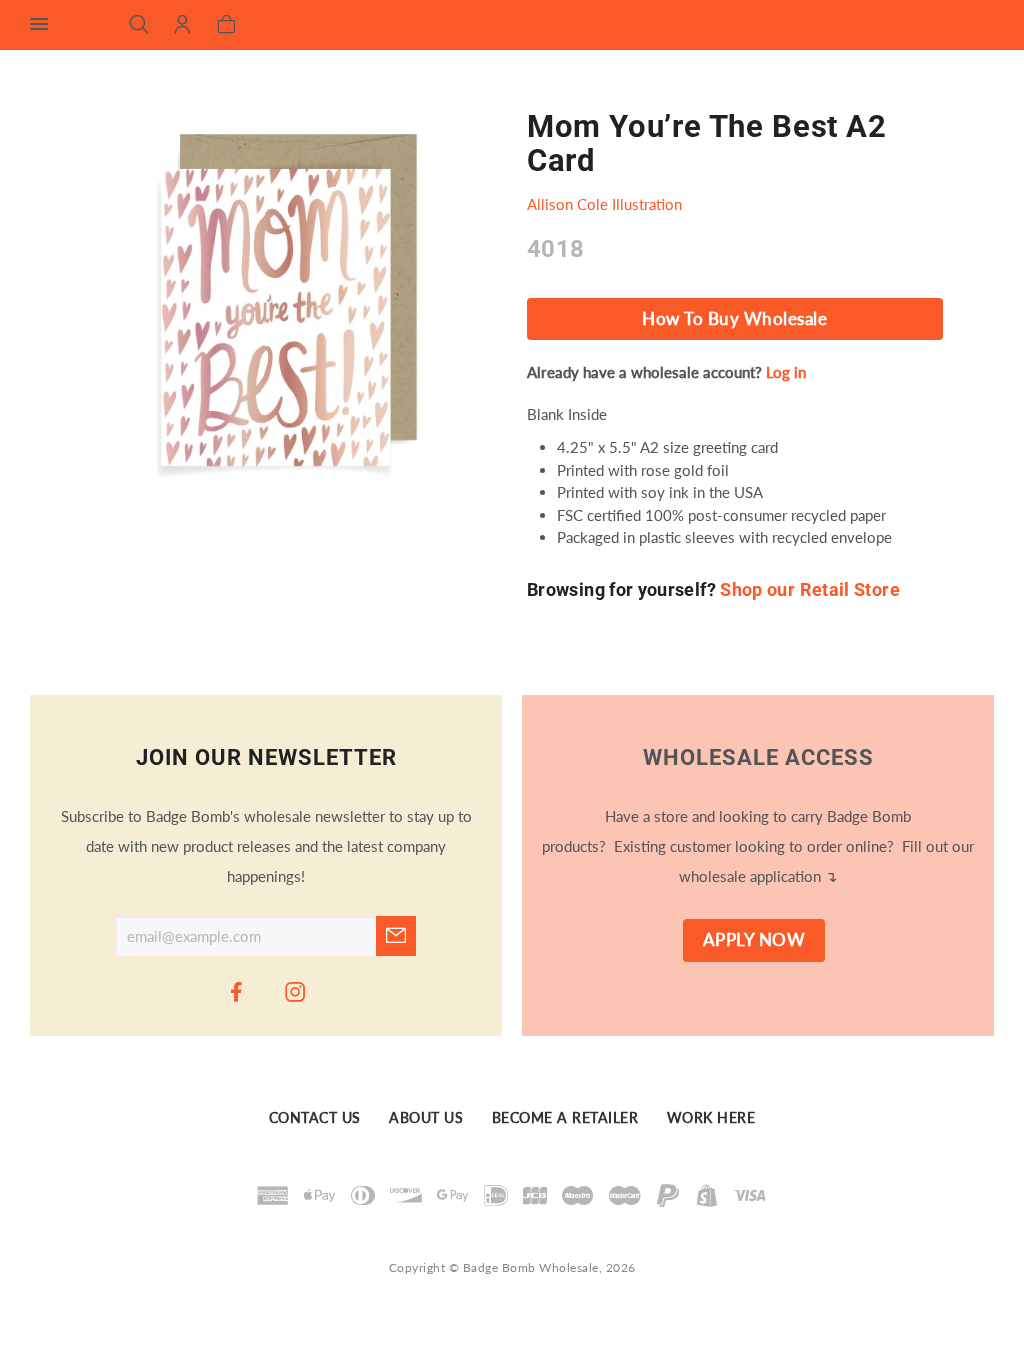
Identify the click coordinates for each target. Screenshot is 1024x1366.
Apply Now (754, 940)
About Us (426, 1118)
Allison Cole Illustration (604, 204)
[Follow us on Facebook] (237, 991)
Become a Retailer (565, 1118)
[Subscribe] (396, 936)
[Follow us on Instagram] (296, 991)
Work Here (711, 1118)
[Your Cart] (226, 26)
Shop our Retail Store (810, 589)
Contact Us (315, 1118)
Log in (786, 372)
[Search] (139, 26)
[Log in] (182, 26)
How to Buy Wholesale (734, 319)
